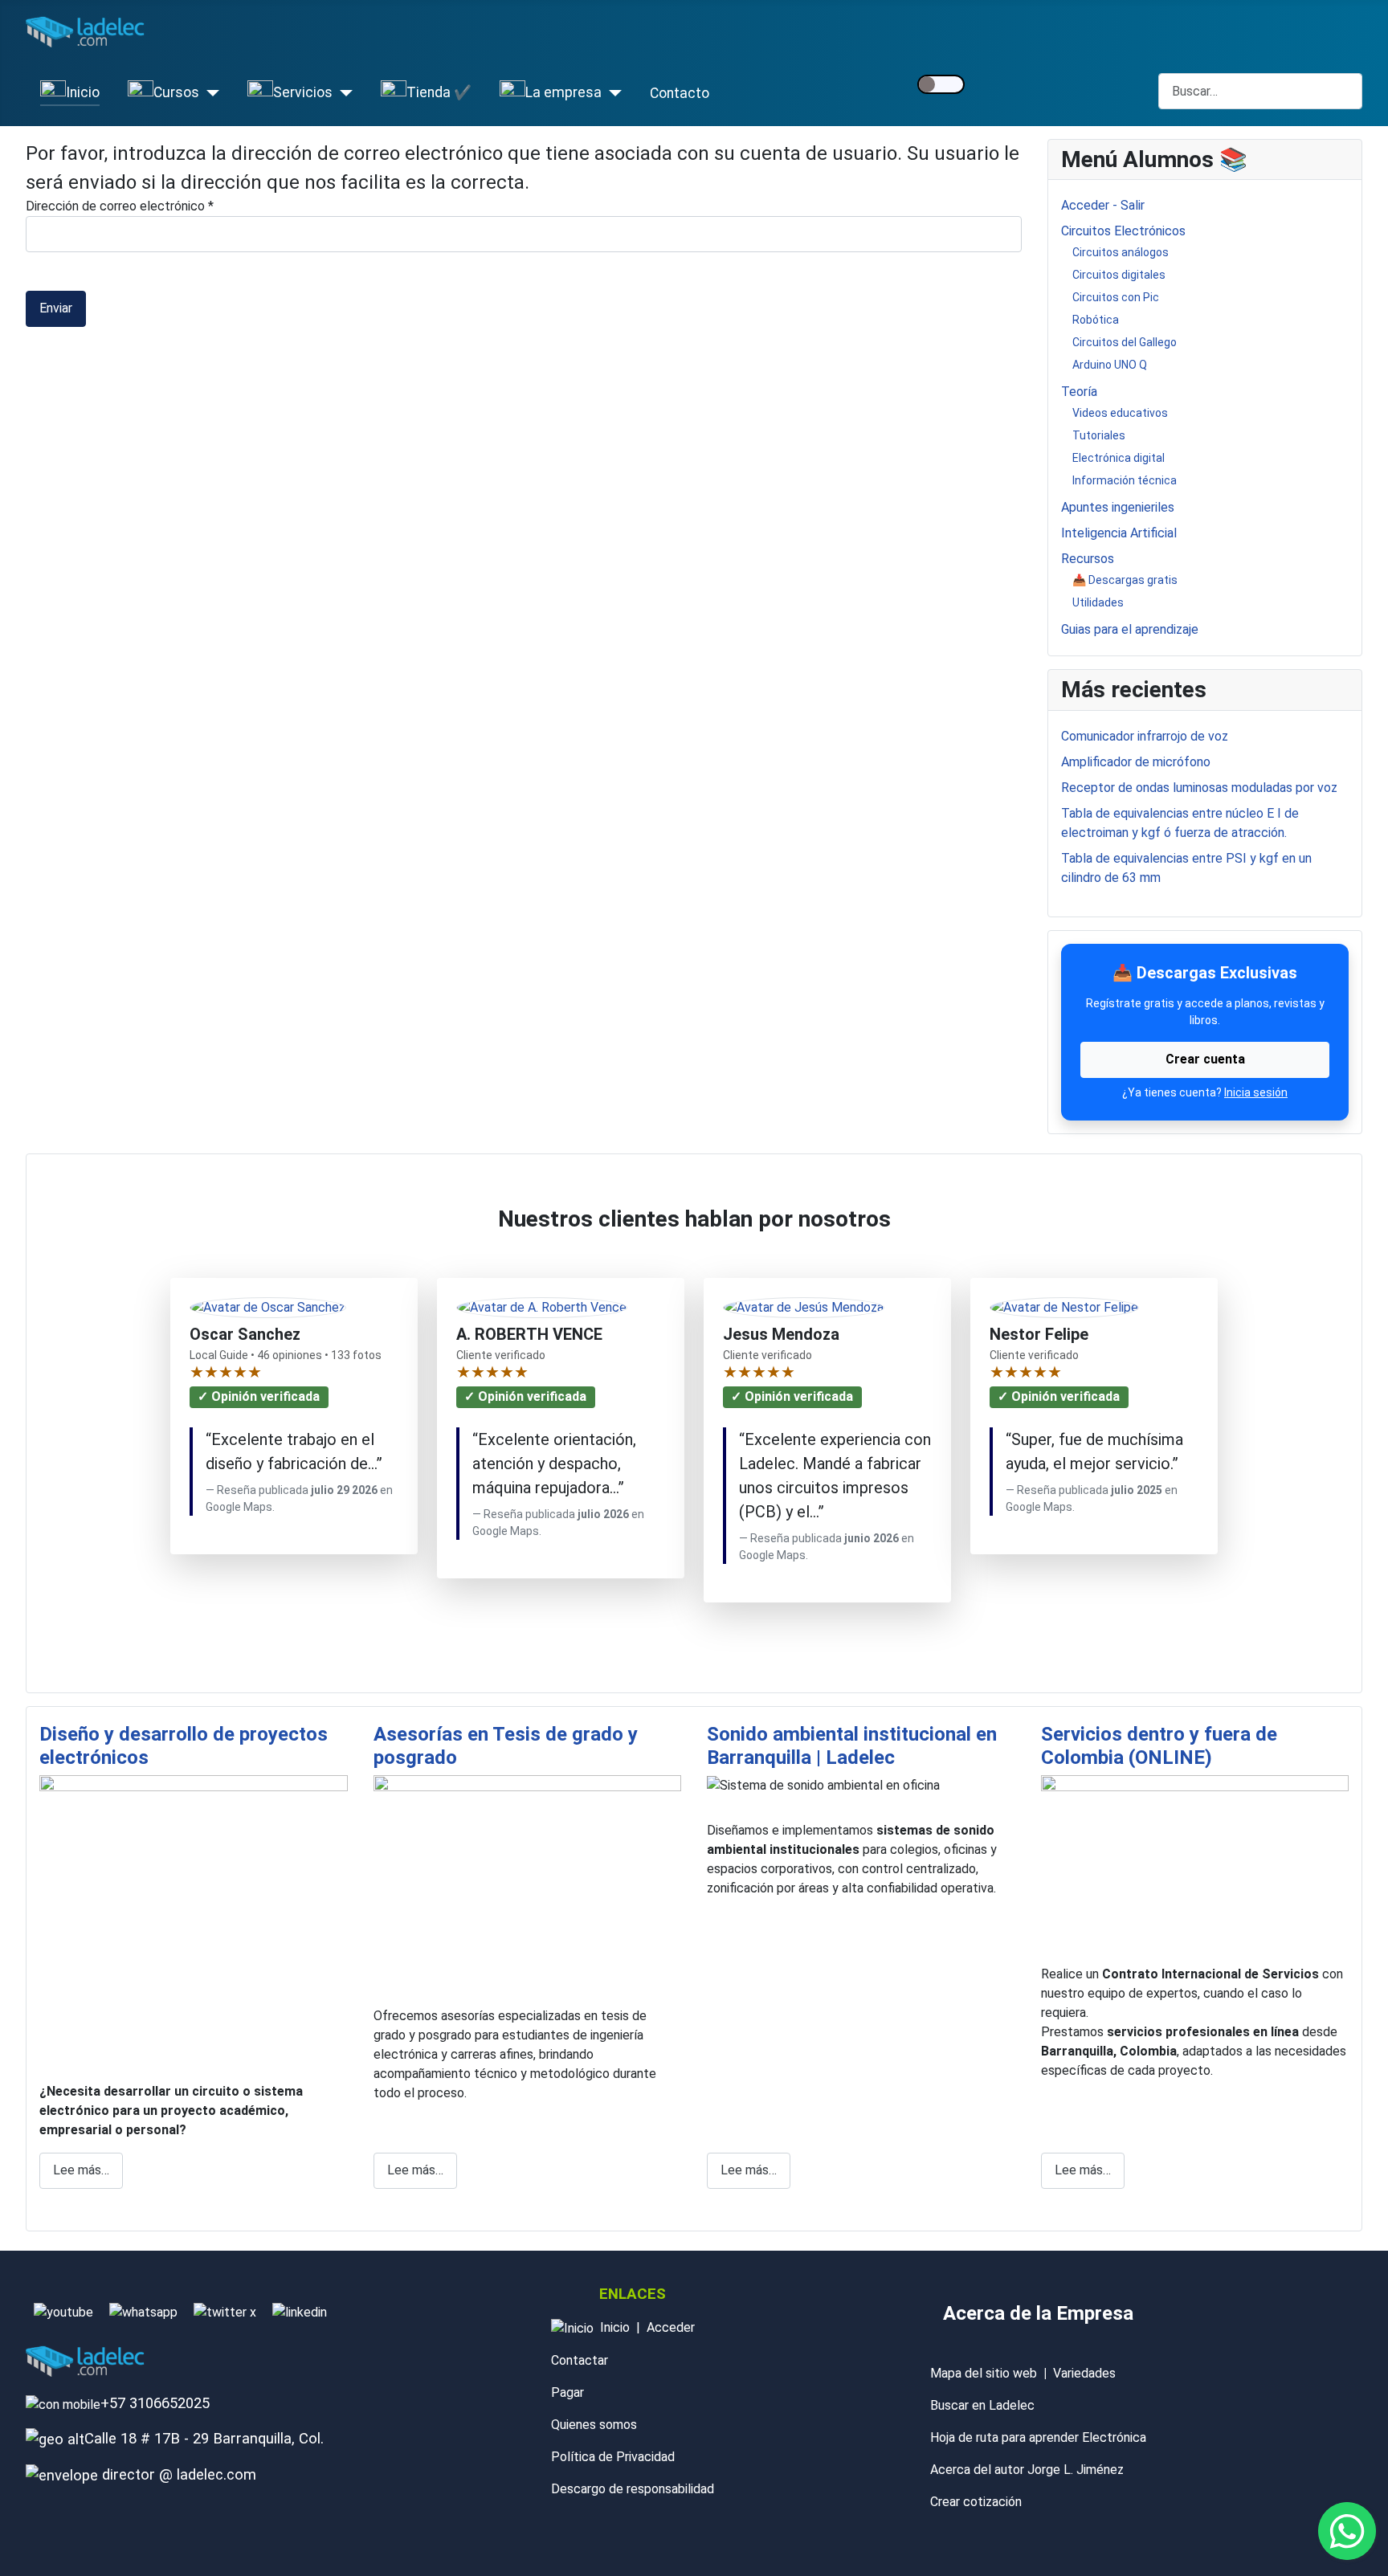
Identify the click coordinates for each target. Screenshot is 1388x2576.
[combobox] (1260, 91)
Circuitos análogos (1121, 252)
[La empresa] (612, 93)
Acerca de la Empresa (1038, 2313)
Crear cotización (976, 2502)
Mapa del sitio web (984, 2373)
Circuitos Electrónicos (1123, 231)
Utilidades (1098, 602)
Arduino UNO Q (1110, 365)
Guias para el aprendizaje (1130, 629)
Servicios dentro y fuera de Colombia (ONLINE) (1159, 1746)
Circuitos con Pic (1116, 297)
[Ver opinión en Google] (542, 1308)
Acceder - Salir (1103, 205)
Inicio (615, 2327)
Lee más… (81, 2170)
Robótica (1096, 320)
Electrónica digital (1119, 458)
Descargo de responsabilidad (633, 2489)
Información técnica (1125, 480)
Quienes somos (594, 2425)
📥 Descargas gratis (1125, 580)
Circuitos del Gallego (1125, 342)
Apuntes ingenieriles (1118, 507)
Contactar (580, 2360)
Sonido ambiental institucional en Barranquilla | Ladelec (852, 1746)
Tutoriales (1099, 435)
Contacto (680, 93)
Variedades (1084, 2373)
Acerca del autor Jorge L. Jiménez (1027, 2470)
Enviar (56, 308)
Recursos (1088, 559)
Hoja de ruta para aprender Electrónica (1038, 2437)
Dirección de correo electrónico (120, 206)
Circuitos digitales (1119, 275)
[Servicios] (343, 93)
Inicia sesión (1256, 1092)
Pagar (567, 2392)
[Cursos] (209, 93)
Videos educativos (1120, 413)
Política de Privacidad (613, 2457)
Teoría (1079, 392)
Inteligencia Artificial (1119, 533)
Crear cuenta (1205, 1059)
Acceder (671, 2327)
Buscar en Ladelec (982, 2405)
